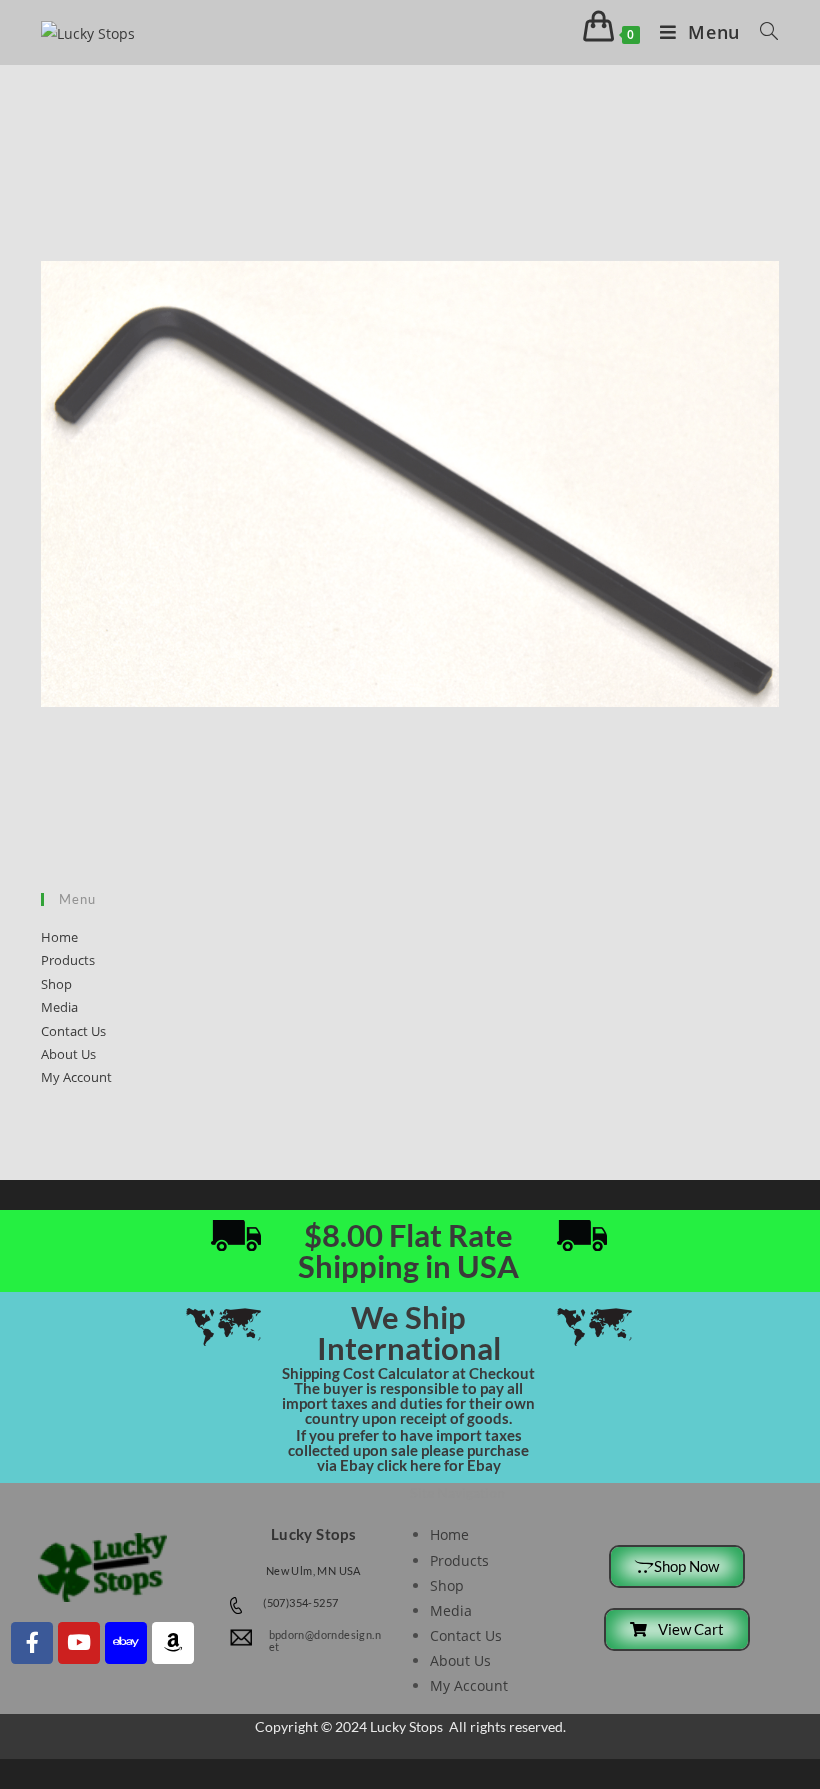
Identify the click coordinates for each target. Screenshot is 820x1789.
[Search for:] (762, 32)
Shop (56, 984)
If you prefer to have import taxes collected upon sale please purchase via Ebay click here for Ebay (408, 1450)
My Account (76, 1077)
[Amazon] (173, 1643)
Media (59, 1007)
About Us (68, 1054)
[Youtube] (79, 1643)
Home (59, 937)
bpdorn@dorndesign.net (325, 1640)
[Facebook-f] (32, 1643)
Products (68, 960)
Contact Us (73, 1031)
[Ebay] (126, 1643)
